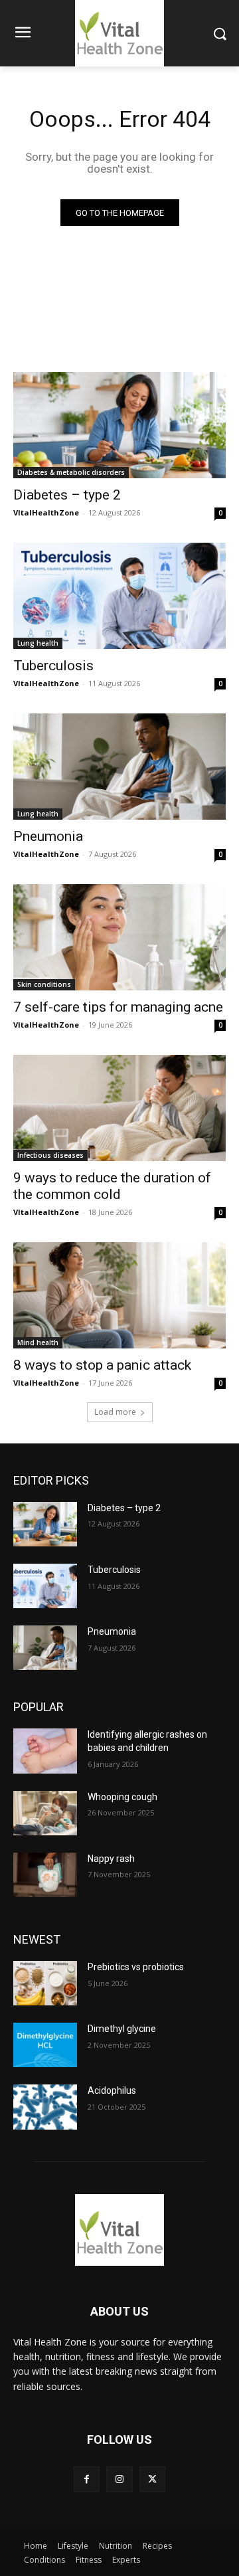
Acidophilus (112, 2090)
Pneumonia (48, 836)
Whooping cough (122, 1797)
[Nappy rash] (45, 1875)
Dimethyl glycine (122, 2029)
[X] (152, 2479)
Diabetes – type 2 (67, 495)
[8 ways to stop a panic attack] (119, 1295)
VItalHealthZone (46, 512)
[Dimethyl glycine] (45, 2045)
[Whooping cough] (45, 1813)
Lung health (38, 643)
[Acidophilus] (45, 2107)
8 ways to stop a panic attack (102, 1365)
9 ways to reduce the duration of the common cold (112, 1186)
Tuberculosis (53, 666)
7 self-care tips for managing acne (118, 1007)
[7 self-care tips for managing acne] (119, 937)
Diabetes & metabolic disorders (71, 472)
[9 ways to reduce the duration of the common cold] (119, 1108)
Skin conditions (44, 984)
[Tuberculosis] (119, 596)
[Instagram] (119, 2479)
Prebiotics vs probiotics (136, 1967)
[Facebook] (87, 2479)
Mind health (38, 1342)
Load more (115, 1412)
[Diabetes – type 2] (119, 425)
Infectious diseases (50, 1155)
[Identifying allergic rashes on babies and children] (45, 1751)
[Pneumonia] (119, 767)
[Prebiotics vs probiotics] (45, 1983)
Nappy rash (111, 1859)
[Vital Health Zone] (119, 2230)
